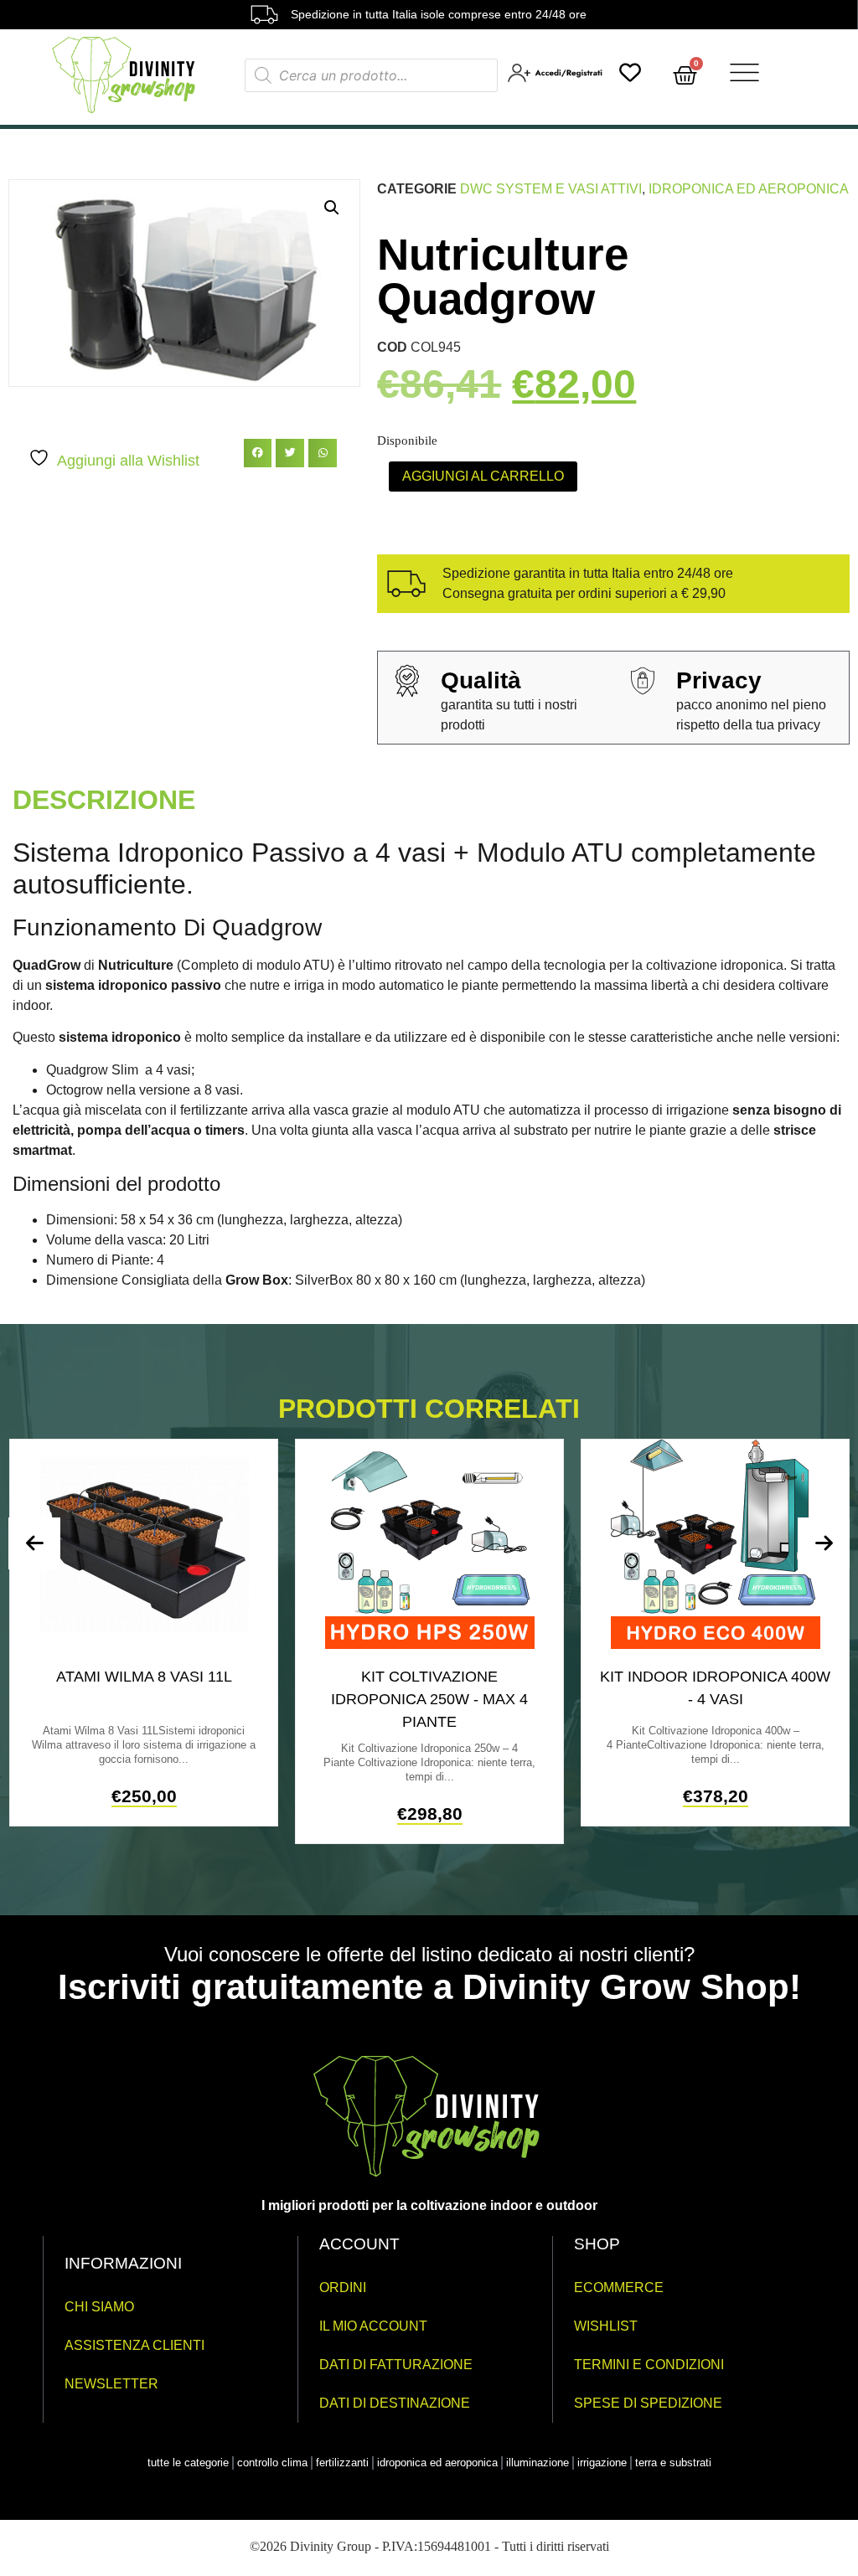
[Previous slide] (34, 1543)
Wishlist (606, 2326)
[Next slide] (824, 1543)
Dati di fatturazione (396, 2365)
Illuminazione (538, 2463)
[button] (332, 208)
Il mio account (373, 2326)
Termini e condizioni (649, 2365)
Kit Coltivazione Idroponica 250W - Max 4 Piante (429, 1699)
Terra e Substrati (673, 2463)
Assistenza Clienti (134, 2345)
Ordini (343, 2287)
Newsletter (111, 2384)
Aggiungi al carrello (483, 476)
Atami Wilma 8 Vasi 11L (144, 1677)
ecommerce (619, 2287)
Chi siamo (99, 2307)
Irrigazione (602, 2463)
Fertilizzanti (342, 2463)
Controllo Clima (272, 2463)
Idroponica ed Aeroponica (749, 189)
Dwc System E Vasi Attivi (551, 189)
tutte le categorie (188, 2463)
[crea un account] (556, 78)
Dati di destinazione (395, 2403)
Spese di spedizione (648, 2403)
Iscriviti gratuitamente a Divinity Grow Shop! (429, 1987)
